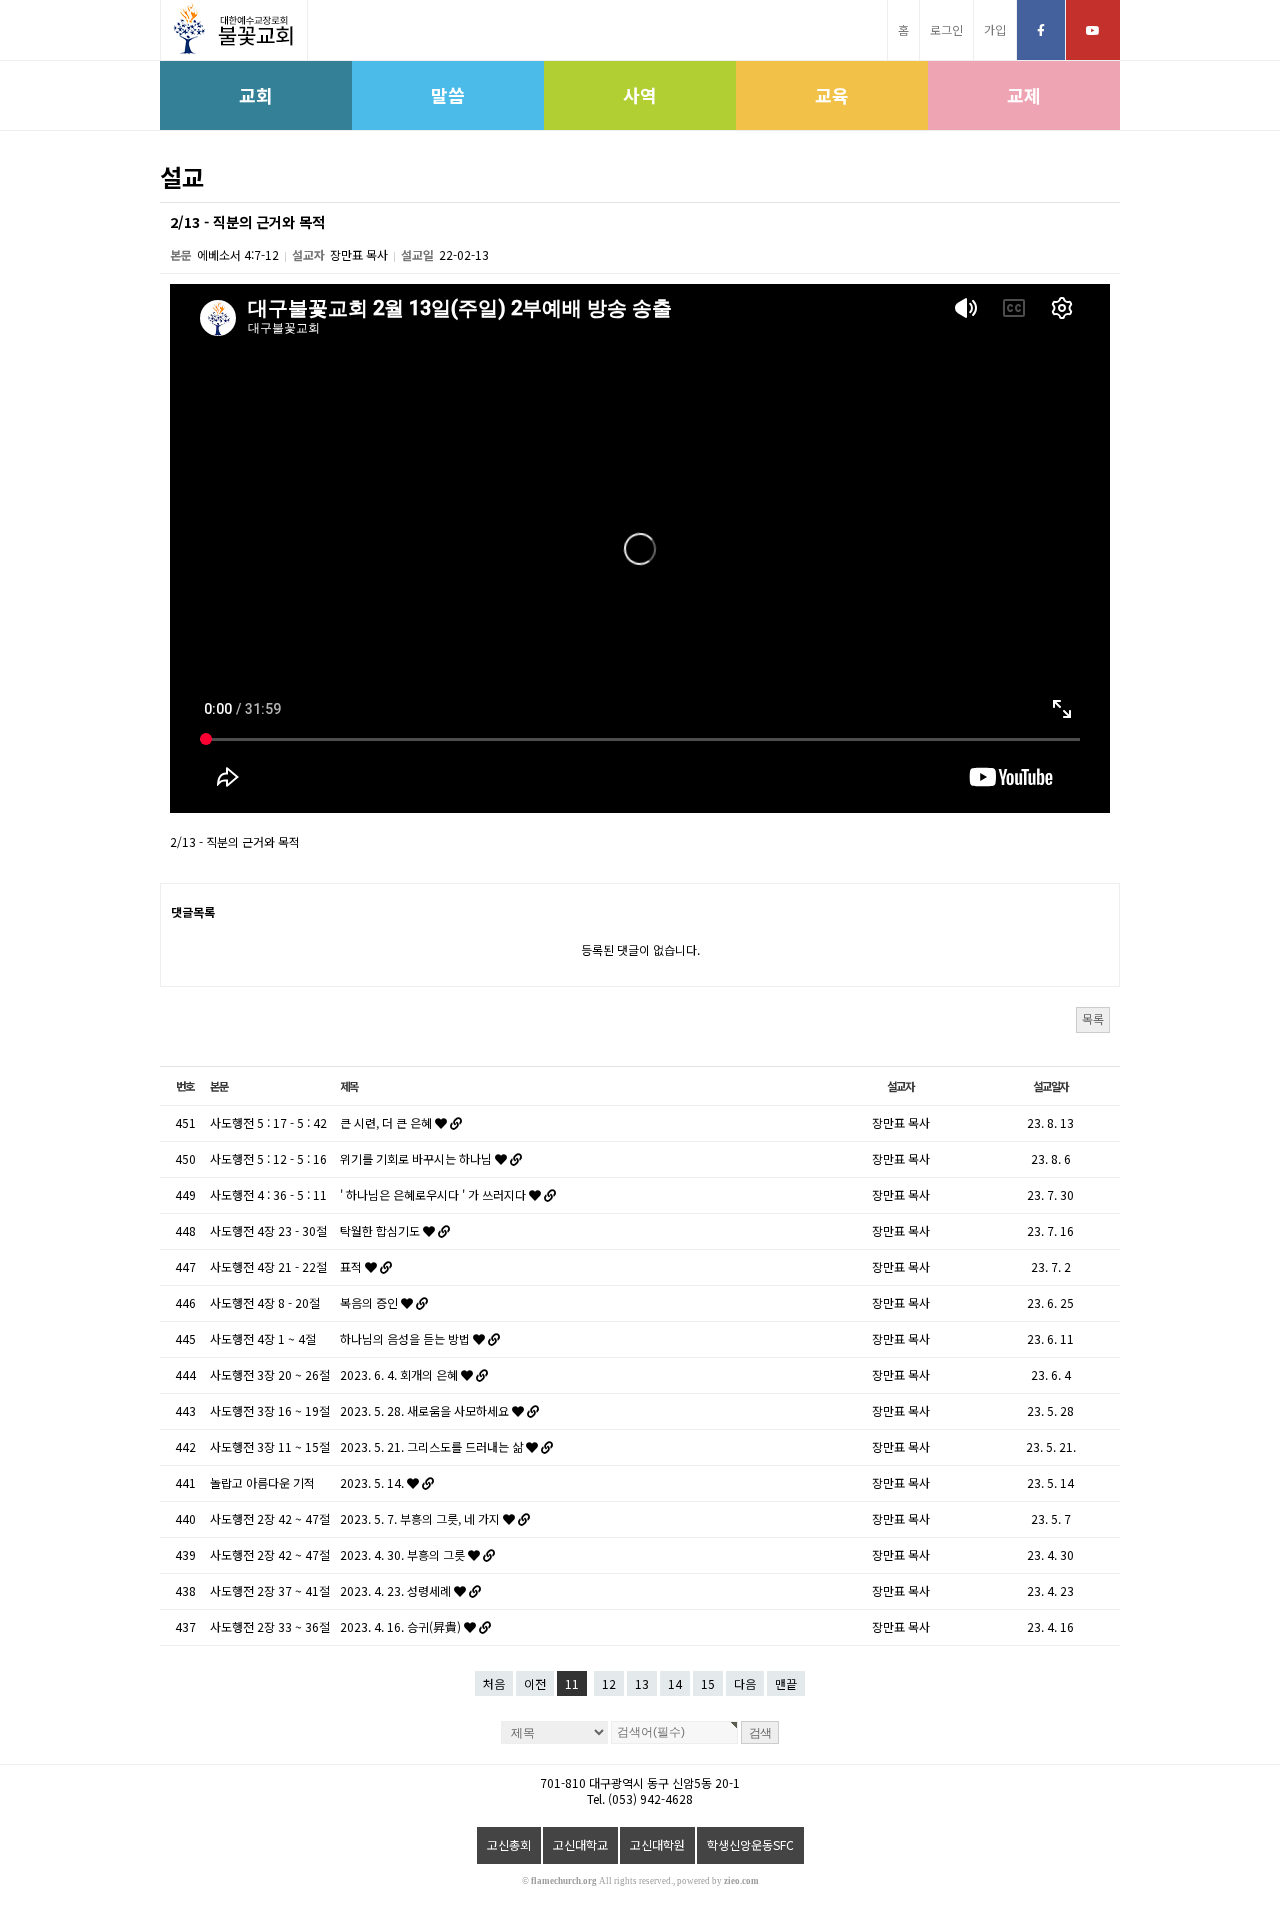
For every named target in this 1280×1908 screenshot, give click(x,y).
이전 (535, 1683)
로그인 (946, 29)
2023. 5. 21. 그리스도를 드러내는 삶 (433, 1446)
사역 (640, 95)
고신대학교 (580, 1844)
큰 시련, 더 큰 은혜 (387, 1122)
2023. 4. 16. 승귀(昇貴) (402, 1626)
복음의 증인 (370, 1302)
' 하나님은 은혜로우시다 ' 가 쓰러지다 (434, 1194)
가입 (995, 29)
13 (642, 1683)
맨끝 (786, 1683)
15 (708, 1683)
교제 (1024, 95)
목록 (1093, 1018)
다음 (745, 1683)
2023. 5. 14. (373, 1482)
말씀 (448, 95)
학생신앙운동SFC (750, 1844)
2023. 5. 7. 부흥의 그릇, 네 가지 (421, 1518)
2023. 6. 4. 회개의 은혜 (400, 1374)
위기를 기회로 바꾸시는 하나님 (417, 1158)
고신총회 (509, 1844)
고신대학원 (657, 1844)
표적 (352, 1266)
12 (609, 1683)
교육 (832, 95)
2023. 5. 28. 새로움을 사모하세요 (426, 1410)
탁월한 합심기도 (381, 1230)
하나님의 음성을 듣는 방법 (406, 1338)
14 (675, 1683)
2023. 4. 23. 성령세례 (397, 1590)
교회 (256, 95)
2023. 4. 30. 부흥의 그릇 (404, 1554)
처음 (494, 1683)
